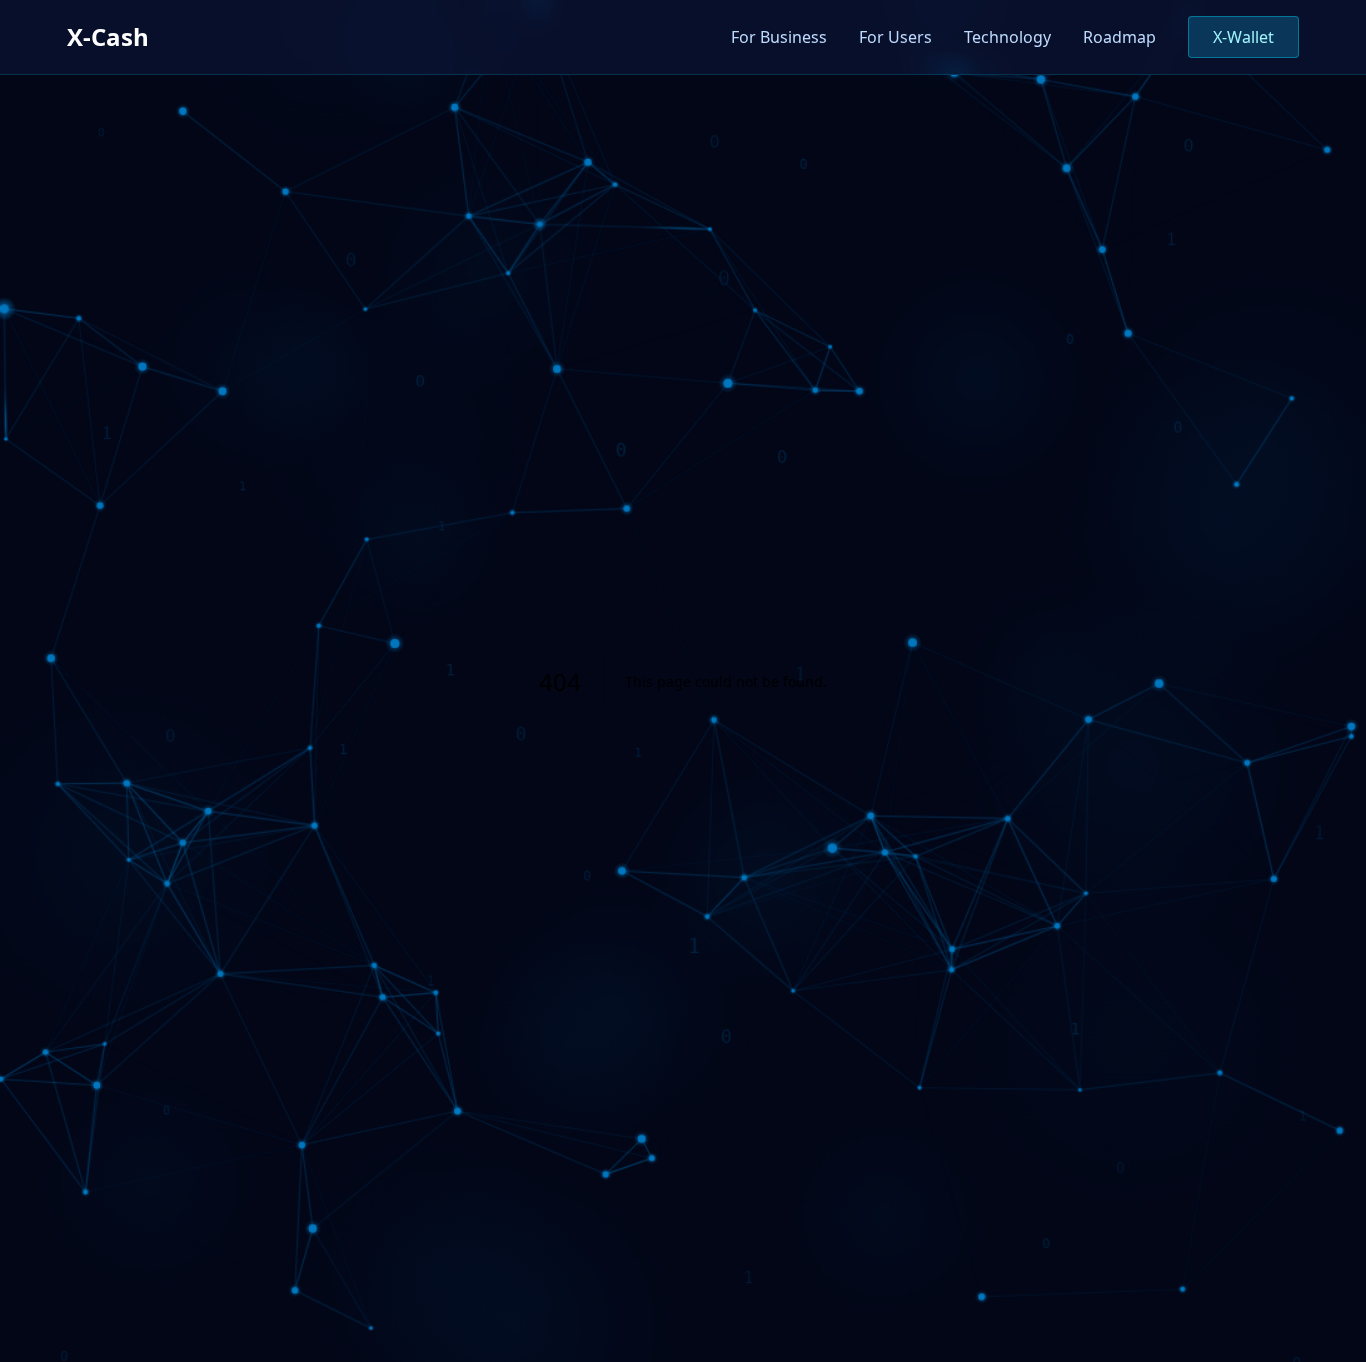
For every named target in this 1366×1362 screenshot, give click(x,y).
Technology (1007, 37)
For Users (895, 37)
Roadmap (1119, 37)
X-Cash (108, 37)
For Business (779, 37)
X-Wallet (1243, 37)
